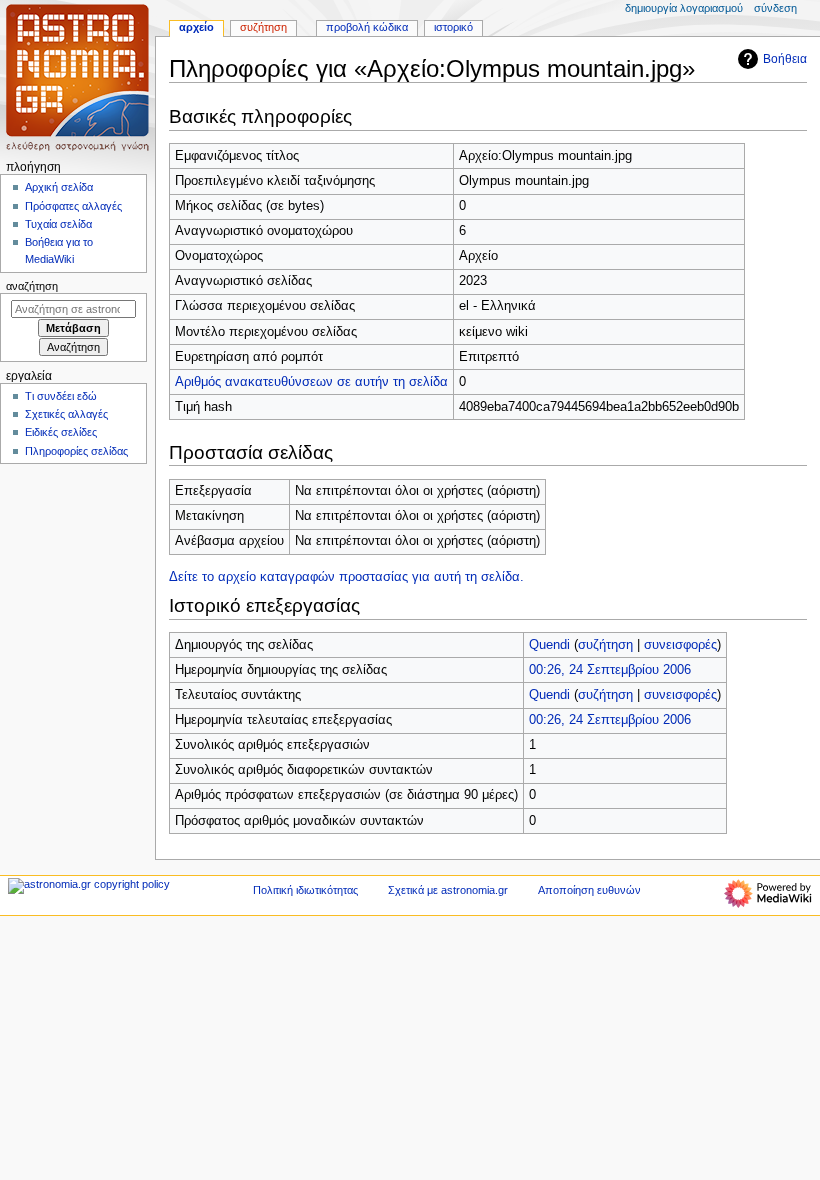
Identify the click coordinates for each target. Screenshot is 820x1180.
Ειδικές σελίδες (61, 432)
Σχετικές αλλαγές (66, 414)
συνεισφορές (680, 645)
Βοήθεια (785, 59)
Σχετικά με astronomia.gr (448, 890)
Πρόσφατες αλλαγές (73, 206)
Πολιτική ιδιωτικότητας (305, 890)
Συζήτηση (263, 27)
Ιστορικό (453, 27)
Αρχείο (196, 27)
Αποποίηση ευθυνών (589, 890)
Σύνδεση (775, 8)
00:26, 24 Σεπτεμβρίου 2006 (610, 670)
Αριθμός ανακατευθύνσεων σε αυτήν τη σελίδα (311, 382)
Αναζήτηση (32, 286)
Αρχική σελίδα (59, 187)
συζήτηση (605, 645)
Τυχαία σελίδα (58, 224)
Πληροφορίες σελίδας (76, 451)
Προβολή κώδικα (367, 27)
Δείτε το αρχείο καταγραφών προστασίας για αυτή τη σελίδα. (346, 577)
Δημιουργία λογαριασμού (684, 8)
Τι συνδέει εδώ (61, 396)
